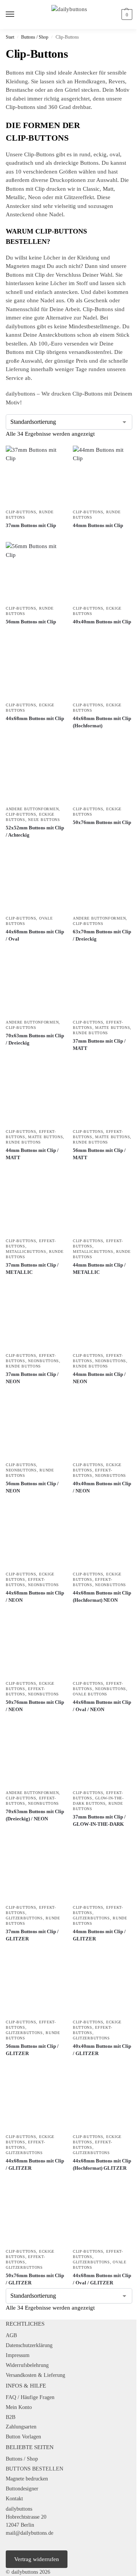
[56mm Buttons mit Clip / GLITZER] (35, 1985)
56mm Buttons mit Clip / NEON (32, 1487)
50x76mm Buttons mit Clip (102, 822)
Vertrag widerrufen (37, 2559)
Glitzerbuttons (24, 1918)
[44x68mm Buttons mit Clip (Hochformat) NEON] (103, 1537)
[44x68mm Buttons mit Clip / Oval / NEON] (103, 1647)
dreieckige (66, 163)
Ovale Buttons (90, 1694)
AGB (11, 2335)
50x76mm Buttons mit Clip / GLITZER (35, 2279)
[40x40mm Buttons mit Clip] (103, 572)
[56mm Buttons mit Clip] (35, 572)
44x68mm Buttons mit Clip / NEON (35, 1597)
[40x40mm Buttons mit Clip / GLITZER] (103, 1985)
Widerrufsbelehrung (27, 2365)
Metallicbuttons (26, 1252)
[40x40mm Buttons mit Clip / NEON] (103, 1428)
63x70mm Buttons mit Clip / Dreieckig (102, 935)
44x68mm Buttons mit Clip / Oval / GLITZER (102, 2279)
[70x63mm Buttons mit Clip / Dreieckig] (35, 985)
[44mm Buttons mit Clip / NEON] (103, 1319)
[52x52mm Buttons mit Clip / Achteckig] (35, 772)
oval (115, 154)
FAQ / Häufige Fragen (30, 2397)
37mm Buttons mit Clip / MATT (99, 1045)
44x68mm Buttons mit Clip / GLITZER (35, 2165)
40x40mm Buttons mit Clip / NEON (102, 1487)
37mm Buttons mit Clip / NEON (32, 1378)
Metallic (15, 197)
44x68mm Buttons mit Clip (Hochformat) (102, 722)
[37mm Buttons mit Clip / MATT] (103, 985)
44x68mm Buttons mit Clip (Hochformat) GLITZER (102, 2165)
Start (10, 37)
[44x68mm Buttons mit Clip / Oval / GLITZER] (103, 2215)
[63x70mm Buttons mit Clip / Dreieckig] (103, 882)
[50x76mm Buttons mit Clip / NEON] (35, 1647)
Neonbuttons (44, 1361)
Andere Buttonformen (32, 809)
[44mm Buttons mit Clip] (103, 475)
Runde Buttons (90, 1033)
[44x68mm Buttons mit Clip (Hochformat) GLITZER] (103, 2100)
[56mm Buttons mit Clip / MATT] (103, 1095)
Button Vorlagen (23, 2437)
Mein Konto (19, 2407)
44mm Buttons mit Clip (98, 525)
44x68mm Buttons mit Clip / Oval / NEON (102, 1706)
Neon (34, 197)
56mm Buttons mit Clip (31, 622)
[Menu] (17, 15)
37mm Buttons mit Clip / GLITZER (32, 1935)
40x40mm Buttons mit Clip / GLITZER (102, 2050)
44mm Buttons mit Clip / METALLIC (99, 1269)
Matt (108, 189)
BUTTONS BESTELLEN (34, 2469)
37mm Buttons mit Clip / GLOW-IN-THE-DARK (99, 1821)
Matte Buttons (113, 1028)
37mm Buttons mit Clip (31, 525)
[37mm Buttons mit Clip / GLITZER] (35, 1871)
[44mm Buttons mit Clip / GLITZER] (103, 1871)
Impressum (18, 2355)
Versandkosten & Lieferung (35, 2375)
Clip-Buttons (21, 512)
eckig (100, 154)
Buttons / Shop (35, 37)
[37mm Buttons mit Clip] (35, 475)
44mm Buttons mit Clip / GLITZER (99, 1935)
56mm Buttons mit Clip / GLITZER (32, 2050)
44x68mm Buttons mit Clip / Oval (35, 935)
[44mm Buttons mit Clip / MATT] (35, 1095)
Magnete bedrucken (27, 2479)
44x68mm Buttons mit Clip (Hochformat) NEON (102, 1597)
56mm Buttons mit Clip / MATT (99, 1154)
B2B (11, 2417)
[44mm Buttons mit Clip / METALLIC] (103, 1204)
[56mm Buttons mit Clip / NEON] (35, 1428)
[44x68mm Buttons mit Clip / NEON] (35, 1537)
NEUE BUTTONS (44, 820)
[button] (126, 15)
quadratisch (20, 163)
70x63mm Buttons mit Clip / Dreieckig (35, 1039)
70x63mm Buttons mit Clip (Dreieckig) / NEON (35, 1815)
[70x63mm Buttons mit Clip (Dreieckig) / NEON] (35, 1756)
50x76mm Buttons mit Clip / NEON (35, 1706)
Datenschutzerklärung (29, 2345)
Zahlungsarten (21, 2427)
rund (85, 154)
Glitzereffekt (79, 197)
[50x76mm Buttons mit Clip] (103, 772)
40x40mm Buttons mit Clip (102, 622)
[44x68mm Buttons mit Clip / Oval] (35, 882)
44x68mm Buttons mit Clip (35, 718)
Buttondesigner (22, 2489)
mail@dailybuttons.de (30, 2533)
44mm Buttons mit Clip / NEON (99, 1378)
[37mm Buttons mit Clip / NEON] (35, 1319)
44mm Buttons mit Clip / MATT (32, 1154)
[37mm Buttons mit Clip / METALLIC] (35, 1204)
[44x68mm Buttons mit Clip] (35, 668)
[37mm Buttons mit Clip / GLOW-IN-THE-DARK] (103, 1756)
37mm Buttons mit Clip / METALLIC (32, 1269)
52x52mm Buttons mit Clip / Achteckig (35, 831)
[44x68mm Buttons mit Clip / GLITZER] (35, 2100)
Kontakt (14, 2499)
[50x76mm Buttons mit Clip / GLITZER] (35, 2215)
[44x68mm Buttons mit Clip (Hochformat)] (103, 668)
